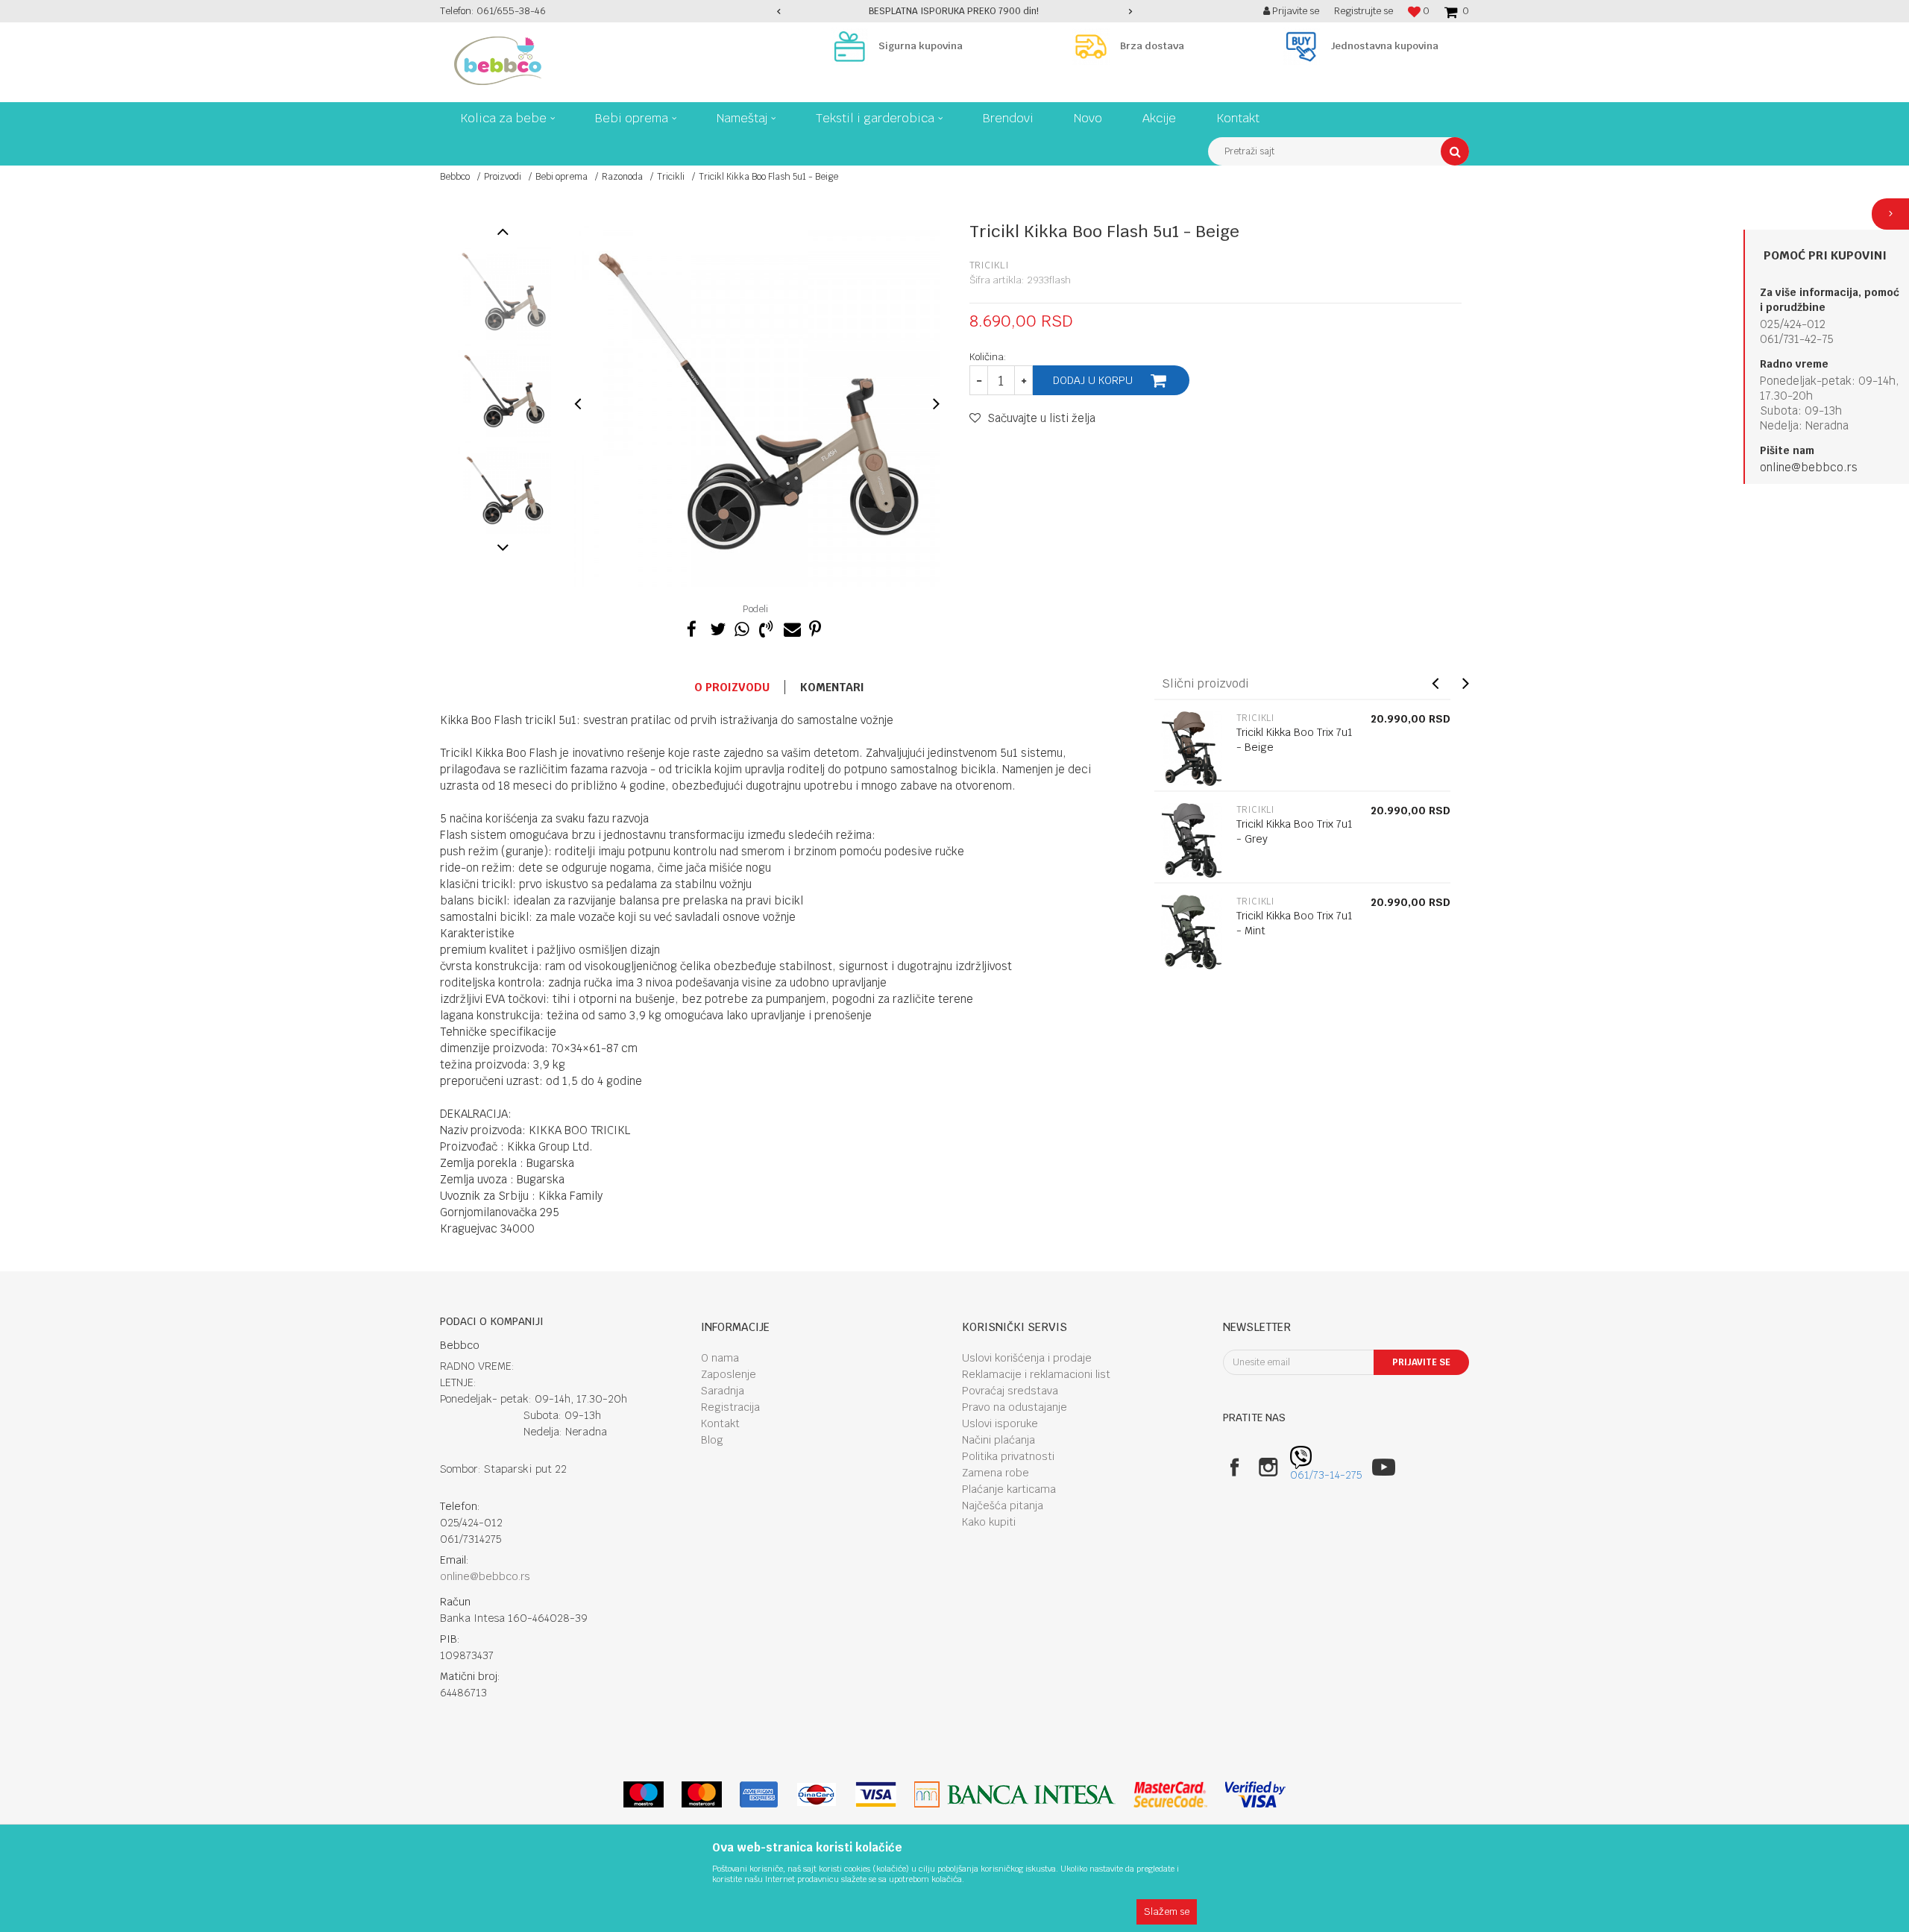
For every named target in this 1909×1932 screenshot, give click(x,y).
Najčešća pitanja (1003, 1505)
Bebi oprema (562, 177)
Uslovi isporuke (1000, 1423)
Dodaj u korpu (1093, 380)
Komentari (832, 687)
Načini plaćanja (998, 1440)
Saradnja (723, 1391)
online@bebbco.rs (1809, 467)
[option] (955, 11)
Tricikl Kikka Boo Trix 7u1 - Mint (1295, 923)
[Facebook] (692, 627)
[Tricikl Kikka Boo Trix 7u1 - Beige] (1192, 749)
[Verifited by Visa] (1255, 1794)
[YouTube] (1384, 1467)
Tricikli (671, 177)
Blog (712, 1440)
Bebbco (455, 177)
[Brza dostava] (1095, 46)
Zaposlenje (729, 1374)
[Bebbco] (498, 61)
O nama (720, 1358)
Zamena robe (996, 1473)
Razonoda (622, 177)
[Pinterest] (815, 627)
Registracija (730, 1407)
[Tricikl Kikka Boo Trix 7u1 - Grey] (1192, 840)
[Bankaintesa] (1015, 1794)
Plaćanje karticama (1009, 1489)
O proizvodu (732, 687)
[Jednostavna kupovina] (1305, 46)
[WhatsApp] (741, 627)
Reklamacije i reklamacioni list (1036, 1374)
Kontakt (720, 1423)
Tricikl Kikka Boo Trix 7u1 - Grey (1295, 831)
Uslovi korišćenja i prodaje (1027, 1358)
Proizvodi (503, 177)
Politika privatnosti (1008, 1456)
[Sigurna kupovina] (853, 46)
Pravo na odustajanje (1015, 1407)
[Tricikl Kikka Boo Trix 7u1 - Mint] (1192, 932)
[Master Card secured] (1170, 1794)
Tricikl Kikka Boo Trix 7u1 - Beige (1295, 740)
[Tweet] (717, 627)
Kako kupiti (989, 1522)
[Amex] (759, 1794)
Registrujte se (1364, 11)
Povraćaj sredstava (1010, 1391)
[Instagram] (1268, 1467)
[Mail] (790, 627)
